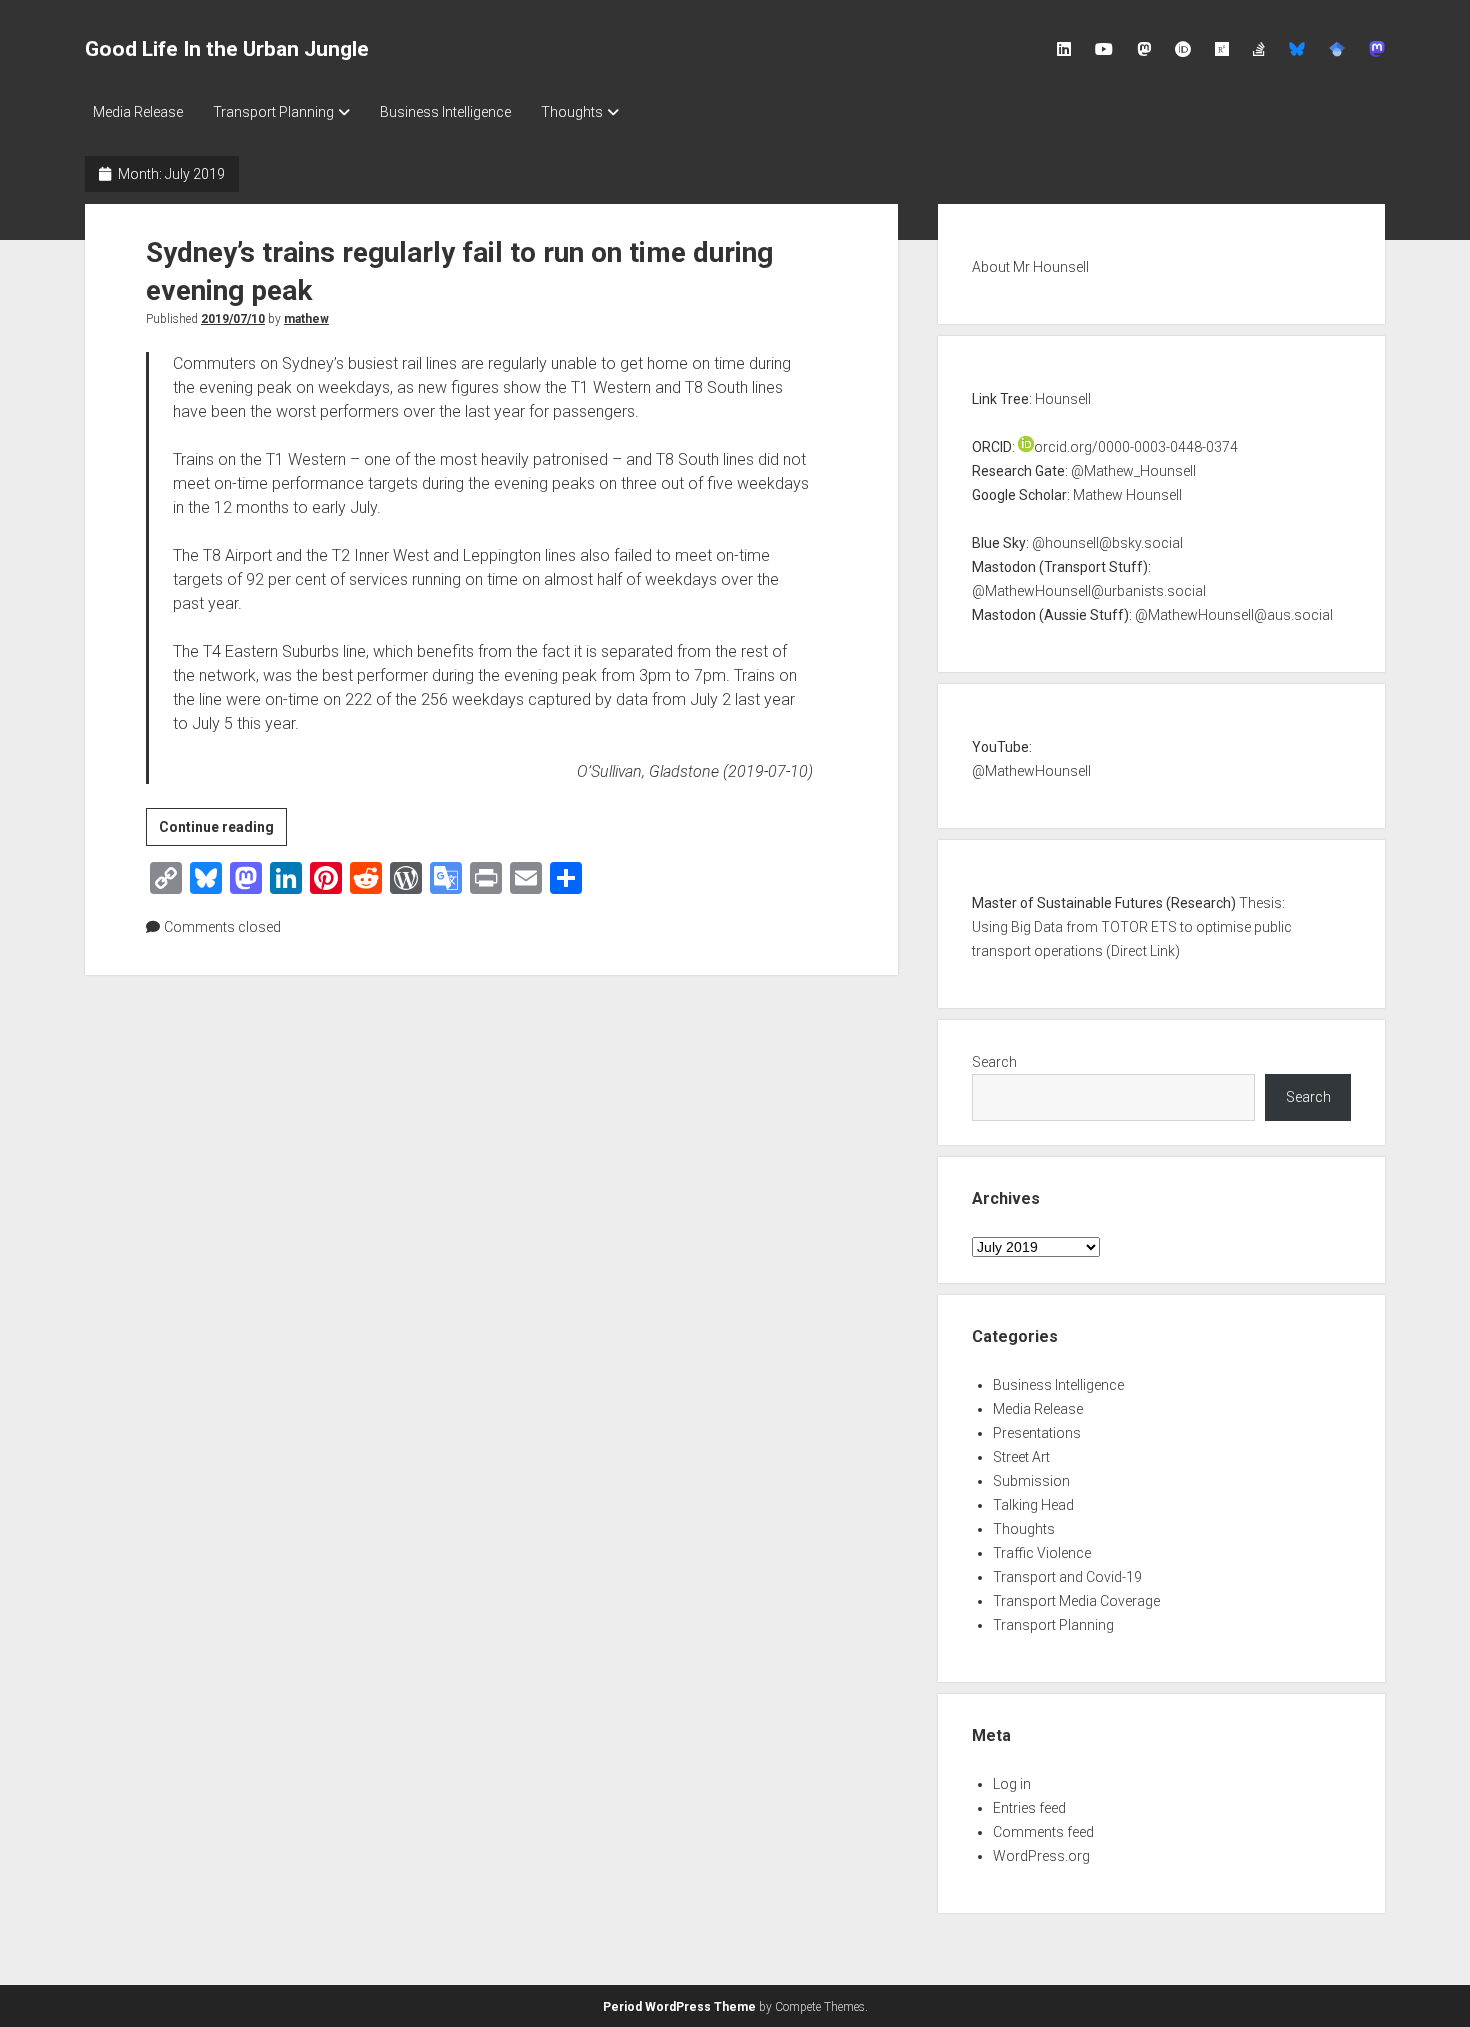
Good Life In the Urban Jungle (227, 49)
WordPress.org (1041, 1856)
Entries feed (1029, 1808)
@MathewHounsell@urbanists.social (1089, 591)
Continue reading (223, 832)
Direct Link (1143, 951)
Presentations (1037, 1433)
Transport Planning (273, 112)
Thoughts (572, 112)
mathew (306, 319)
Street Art (1021, 1457)
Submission (1031, 1481)
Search (994, 1062)
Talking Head (1033, 1505)
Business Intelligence (445, 112)
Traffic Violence (1042, 1553)
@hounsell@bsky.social (1107, 543)
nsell (1076, 771)
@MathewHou (1017, 771)
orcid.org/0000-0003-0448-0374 (1136, 447)
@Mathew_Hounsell (1133, 471)
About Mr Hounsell (1030, 267)
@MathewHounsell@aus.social (1234, 615)
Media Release (138, 112)
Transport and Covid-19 (1067, 1577)
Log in (1012, 1784)
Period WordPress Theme (679, 2007)
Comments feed (1043, 1832)
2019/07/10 (233, 319)
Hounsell (1063, 399)
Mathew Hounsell (1127, 495)
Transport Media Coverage (1076, 1601)
